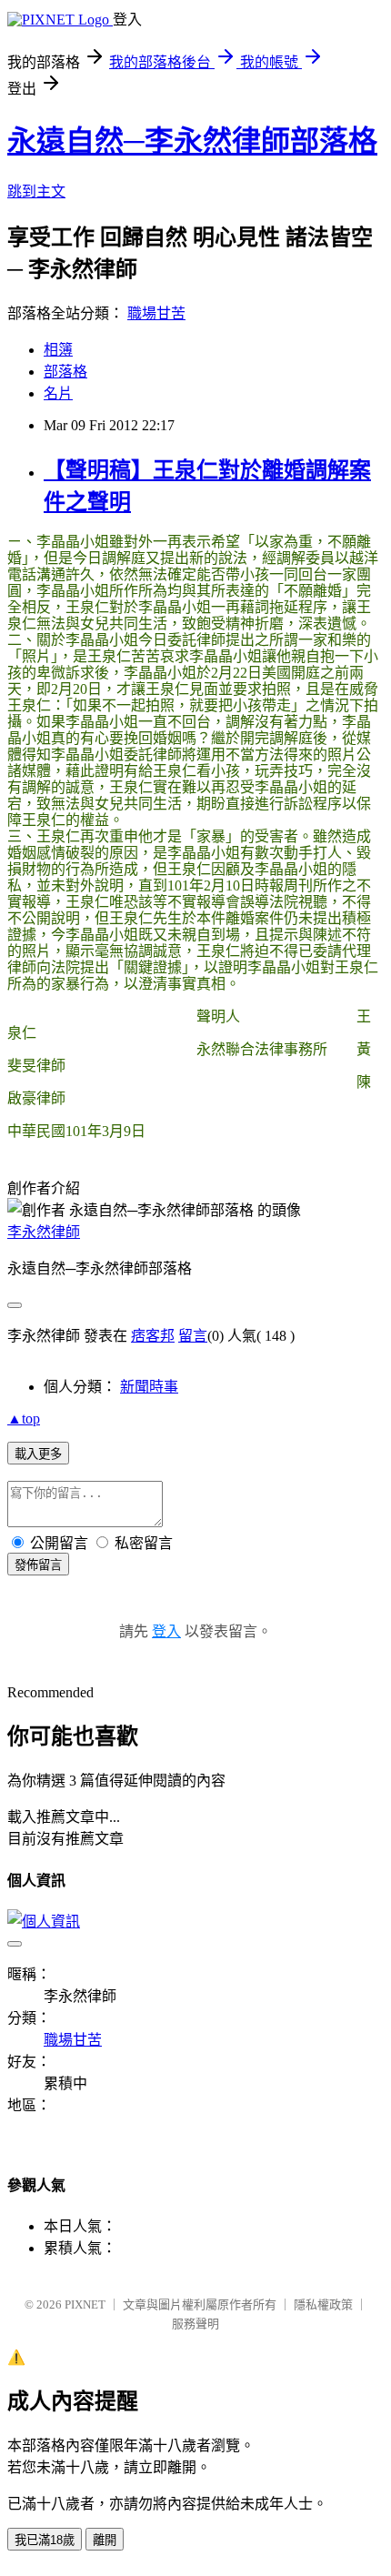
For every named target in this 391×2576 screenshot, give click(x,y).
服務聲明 (195, 2324)
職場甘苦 (156, 313)
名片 (58, 393)
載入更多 (38, 1454)
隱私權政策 (323, 2304)
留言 (193, 1336)
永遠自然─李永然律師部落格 (192, 141)
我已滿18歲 (45, 2540)
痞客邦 (153, 1336)
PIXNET (85, 2304)
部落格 (65, 372)
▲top (24, 1419)
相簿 (58, 350)
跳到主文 (36, 191)
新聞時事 (149, 1387)
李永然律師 (44, 1232)
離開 (105, 2540)
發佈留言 (38, 1565)
